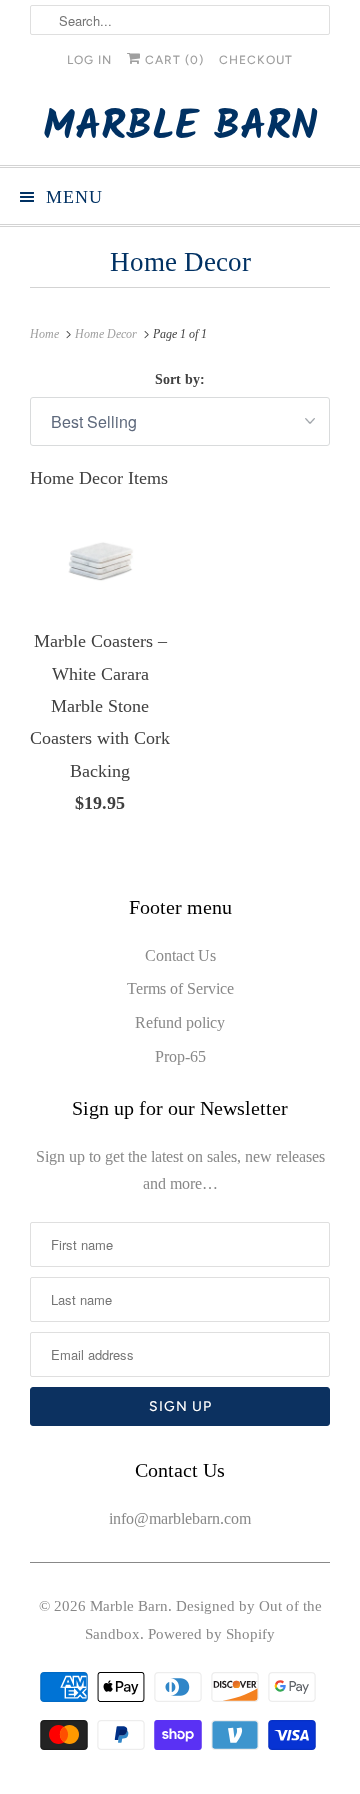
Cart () (172, 60)
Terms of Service (180, 988)
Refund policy (180, 1022)
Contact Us (180, 955)
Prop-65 (180, 1056)
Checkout (256, 60)
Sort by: (180, 379)
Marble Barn (180, 127)
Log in (89, 60)
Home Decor (180, 262)
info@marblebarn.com (180, 1518)
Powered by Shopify (211, 1634)
